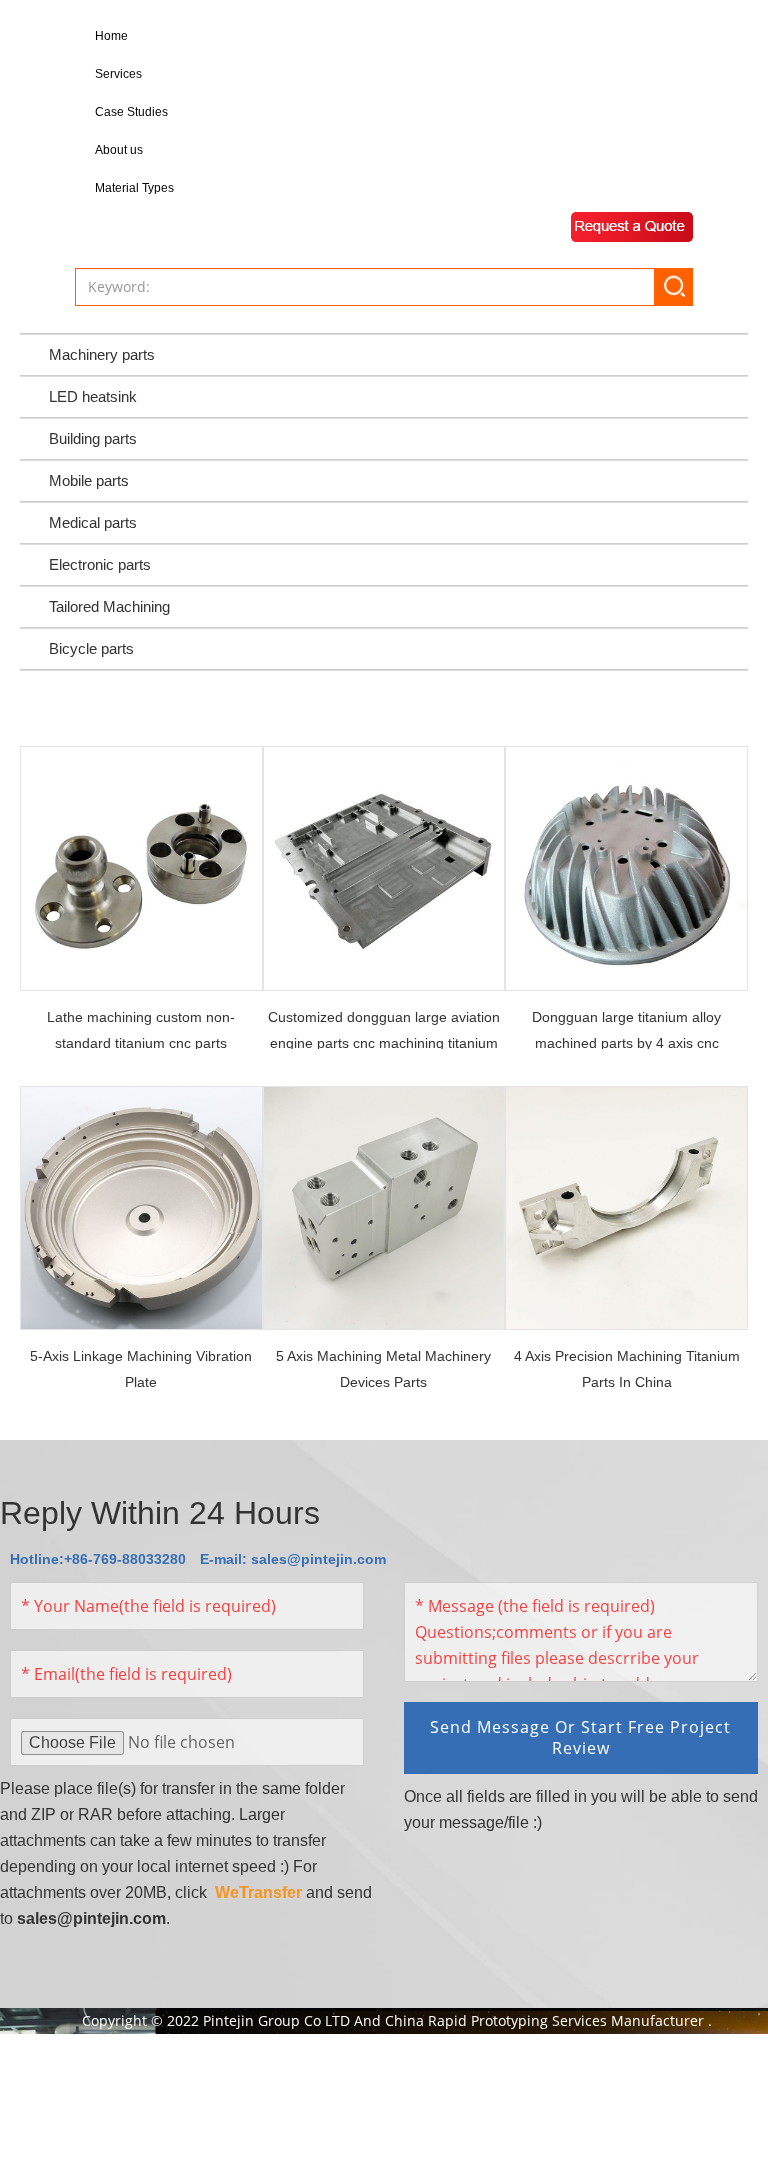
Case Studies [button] (131, 112)
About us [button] (119, 150)
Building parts (93, 438)
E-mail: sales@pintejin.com (293, 1559)
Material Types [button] (134, 188)
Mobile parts (89, 480)
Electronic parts (100, 564)
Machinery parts (102, 354)
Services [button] (118, 74)
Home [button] (111, 36)
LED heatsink (93, 396)
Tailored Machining (109, 606)
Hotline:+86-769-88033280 (98, 1559)
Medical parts (93, 522)
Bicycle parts (91, 648)
